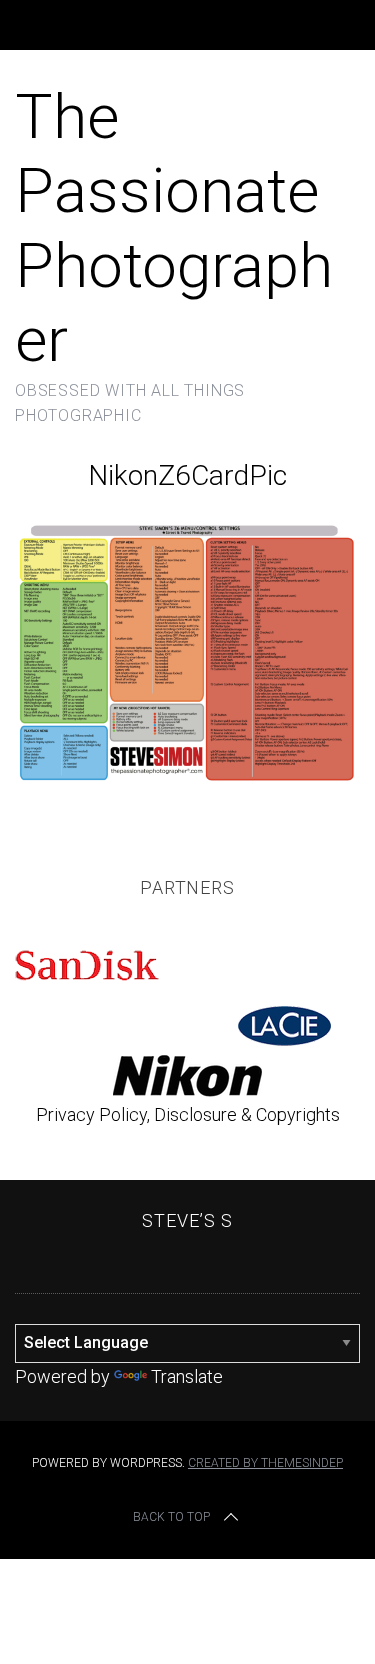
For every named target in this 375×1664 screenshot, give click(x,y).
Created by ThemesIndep (265, 1463)
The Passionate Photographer (174, 228)
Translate (187, 1376)
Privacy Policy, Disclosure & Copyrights (188, 1114)
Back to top (171, 1517)
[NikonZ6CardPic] (187, 781)
